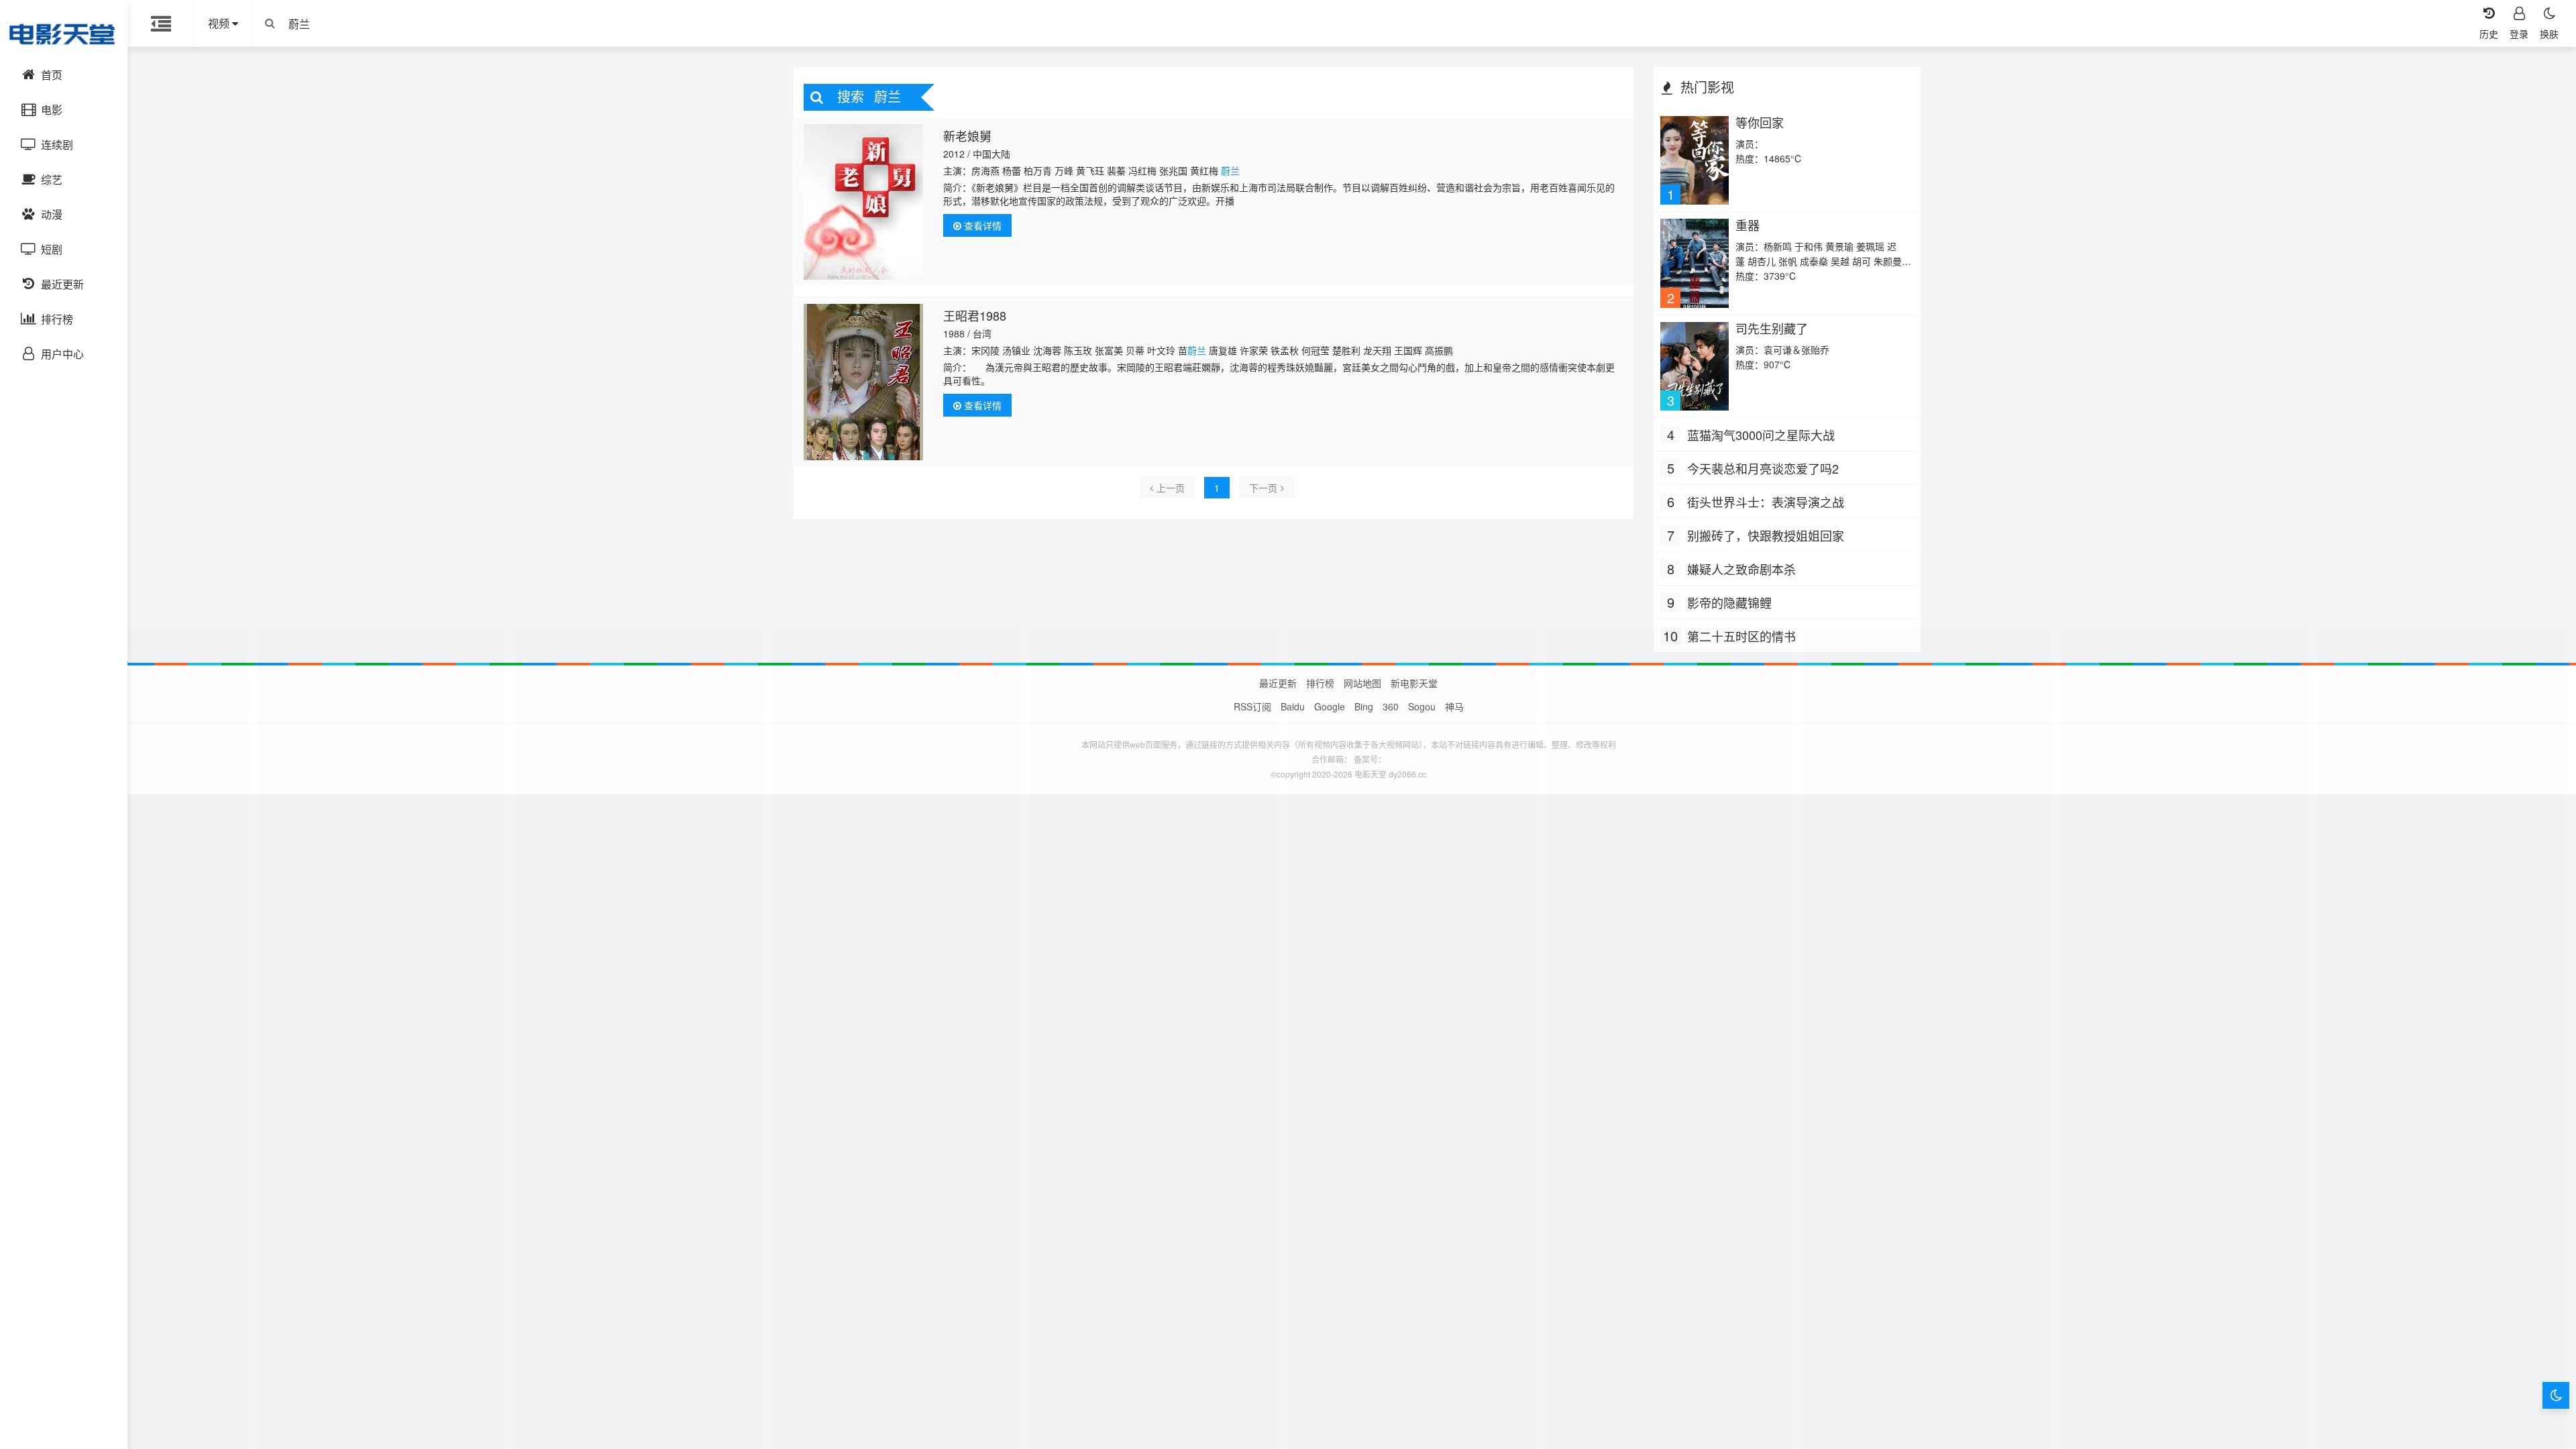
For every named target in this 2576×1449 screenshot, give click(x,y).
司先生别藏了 (1772, 328)
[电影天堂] (64, 34)
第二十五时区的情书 (1741, 636)
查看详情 (981, 225)
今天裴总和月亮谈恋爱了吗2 (1763, 468)
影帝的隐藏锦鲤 (1729, 602)
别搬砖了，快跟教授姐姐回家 (1766, 535)
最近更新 (1278, 683)
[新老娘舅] (864, 202)
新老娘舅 (967, 136)
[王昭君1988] (864, 382)
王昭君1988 (975, 315)
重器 (1748, 225)
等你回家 (1760, 122)
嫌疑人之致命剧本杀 (1741, 569)
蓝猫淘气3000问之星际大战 (1761, 435)
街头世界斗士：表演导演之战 (1766, 502)
